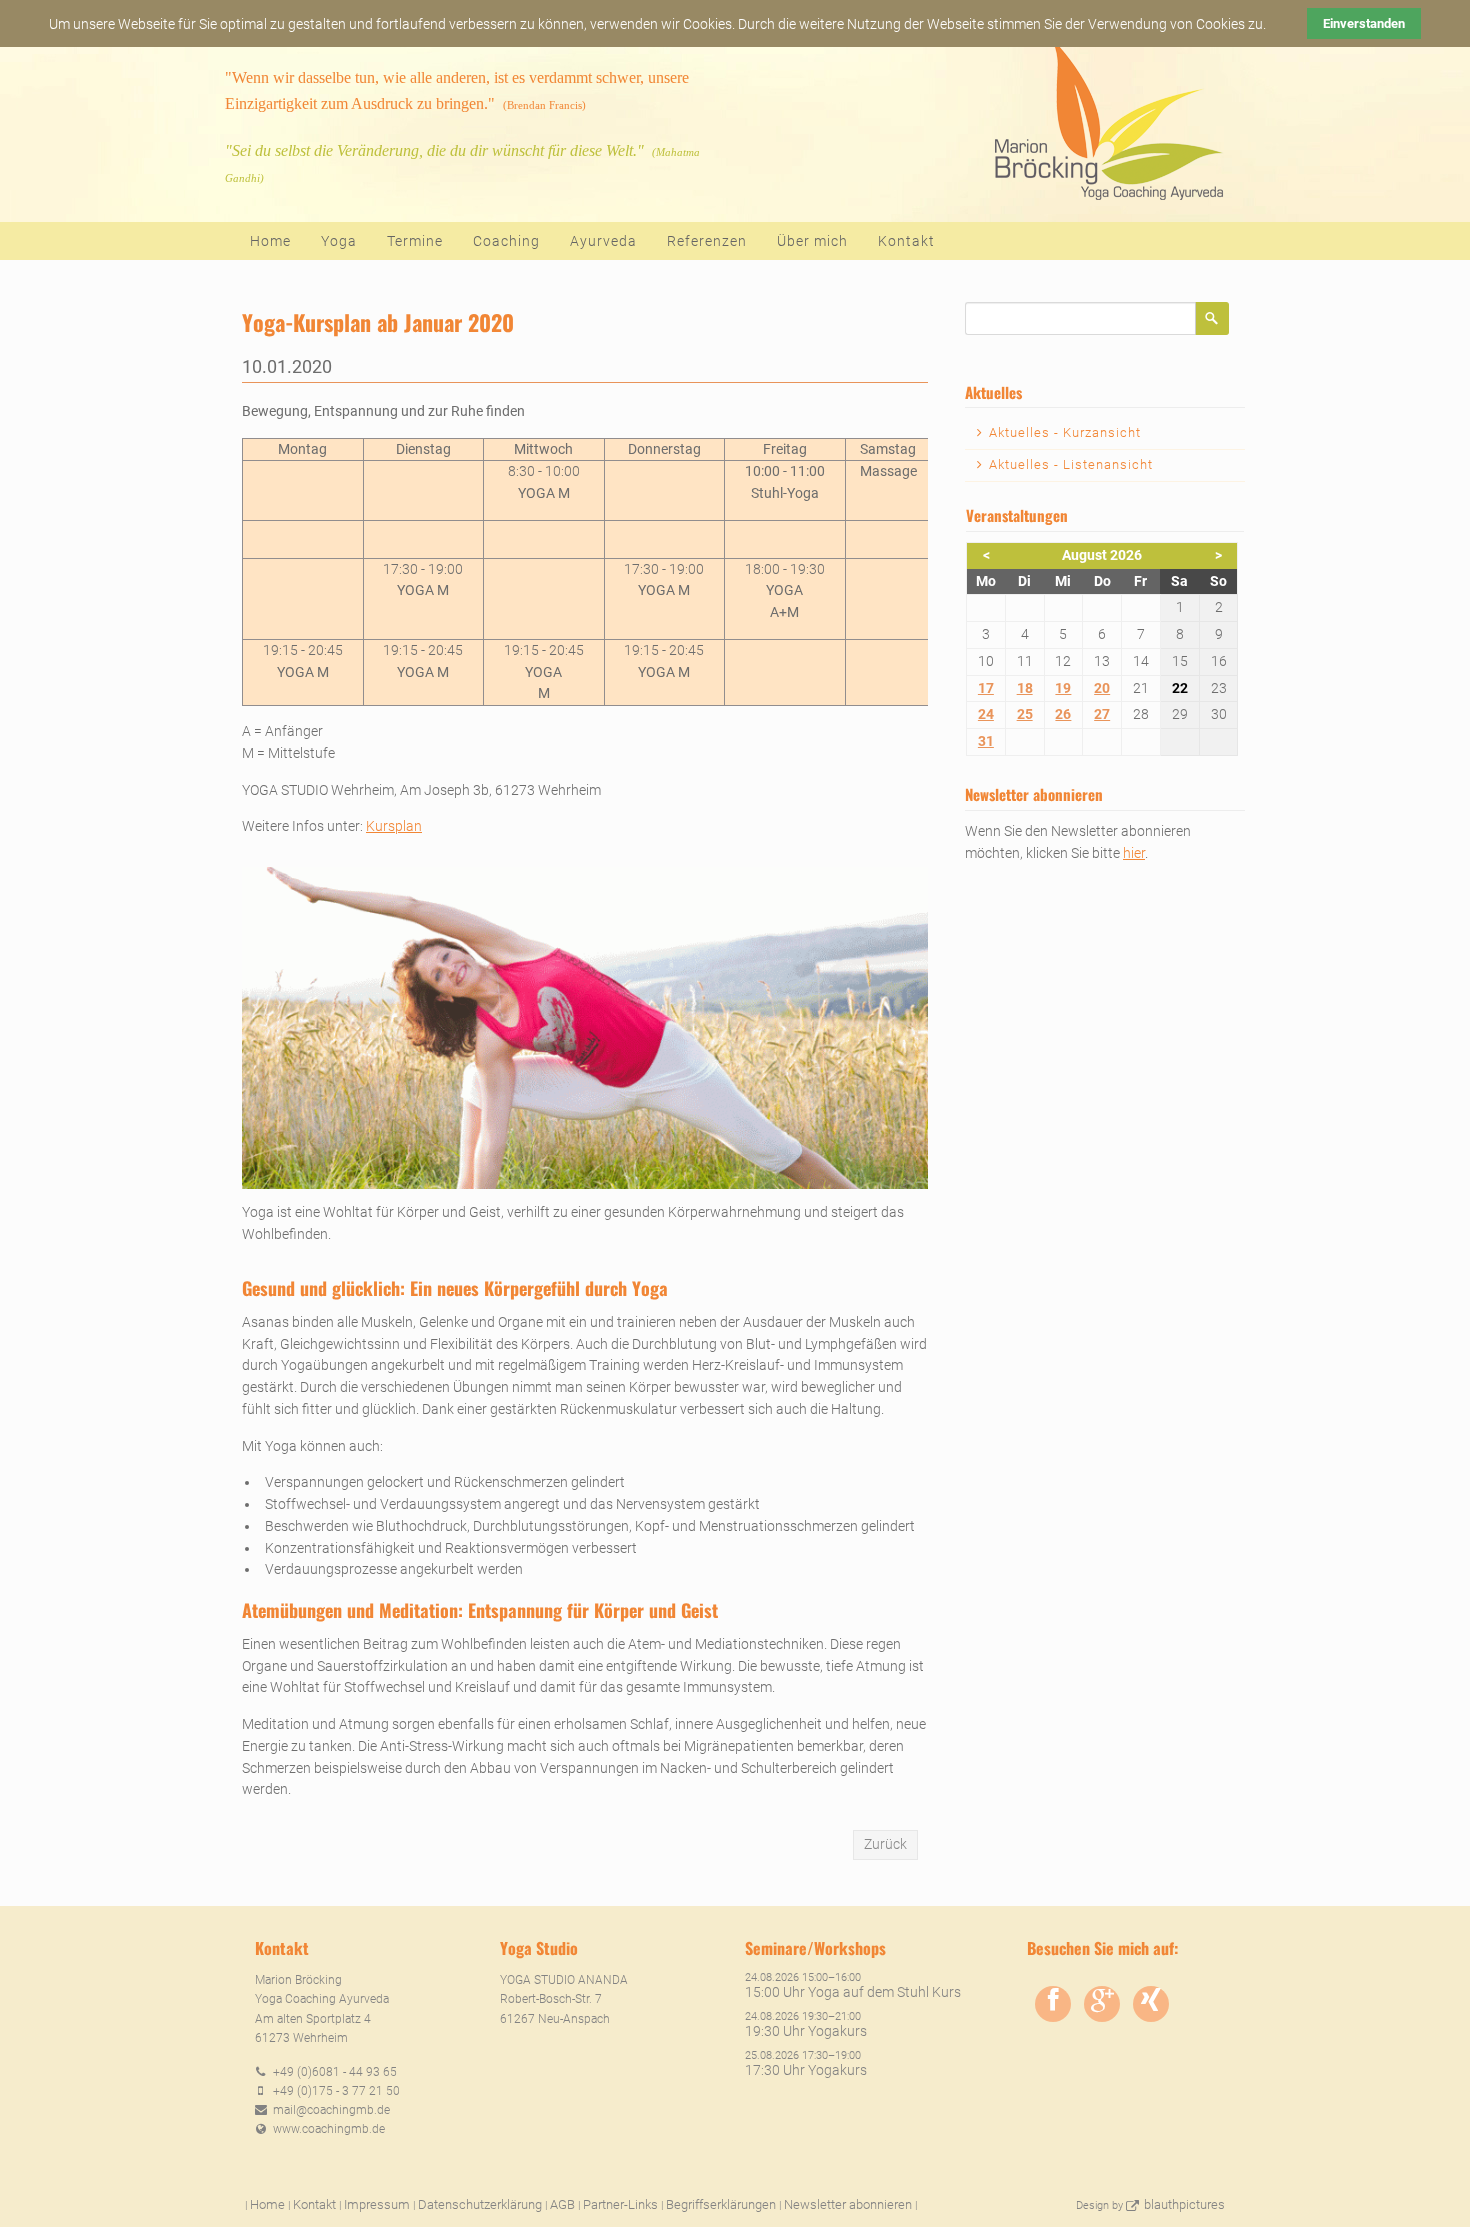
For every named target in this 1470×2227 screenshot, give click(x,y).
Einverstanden (1364, 23)
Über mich (812, 241)
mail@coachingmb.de (331, 2110)
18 (1025, 688)
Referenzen (707, 241)
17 (986, 688)
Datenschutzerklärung (480, 2204)
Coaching (506, 241)
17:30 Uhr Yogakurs (806, 2070)
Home (270, 241)
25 (1025, 714)
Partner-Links (620, 2204)
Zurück (885, 1844)
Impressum (377, 2204)
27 (1102, 714)
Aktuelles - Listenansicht (1071, 464)
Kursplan (394, 826)
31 (986, 741)
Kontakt (906, 241)
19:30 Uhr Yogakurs (806, 2031)
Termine (415, 241)
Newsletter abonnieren (848, 2204)
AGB (562, 2204)
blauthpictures (1184, 2204)
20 (1102, 688)
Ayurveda (603, 241)
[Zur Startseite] (1106, 121)
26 (1063, 714)
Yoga (339, 241)
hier (1134, 853)
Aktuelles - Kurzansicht (1065, 432)
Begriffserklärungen (721, 2204)
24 (986, 714)
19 (1063, 688)
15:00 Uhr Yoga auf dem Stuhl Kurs (853, 1992)
